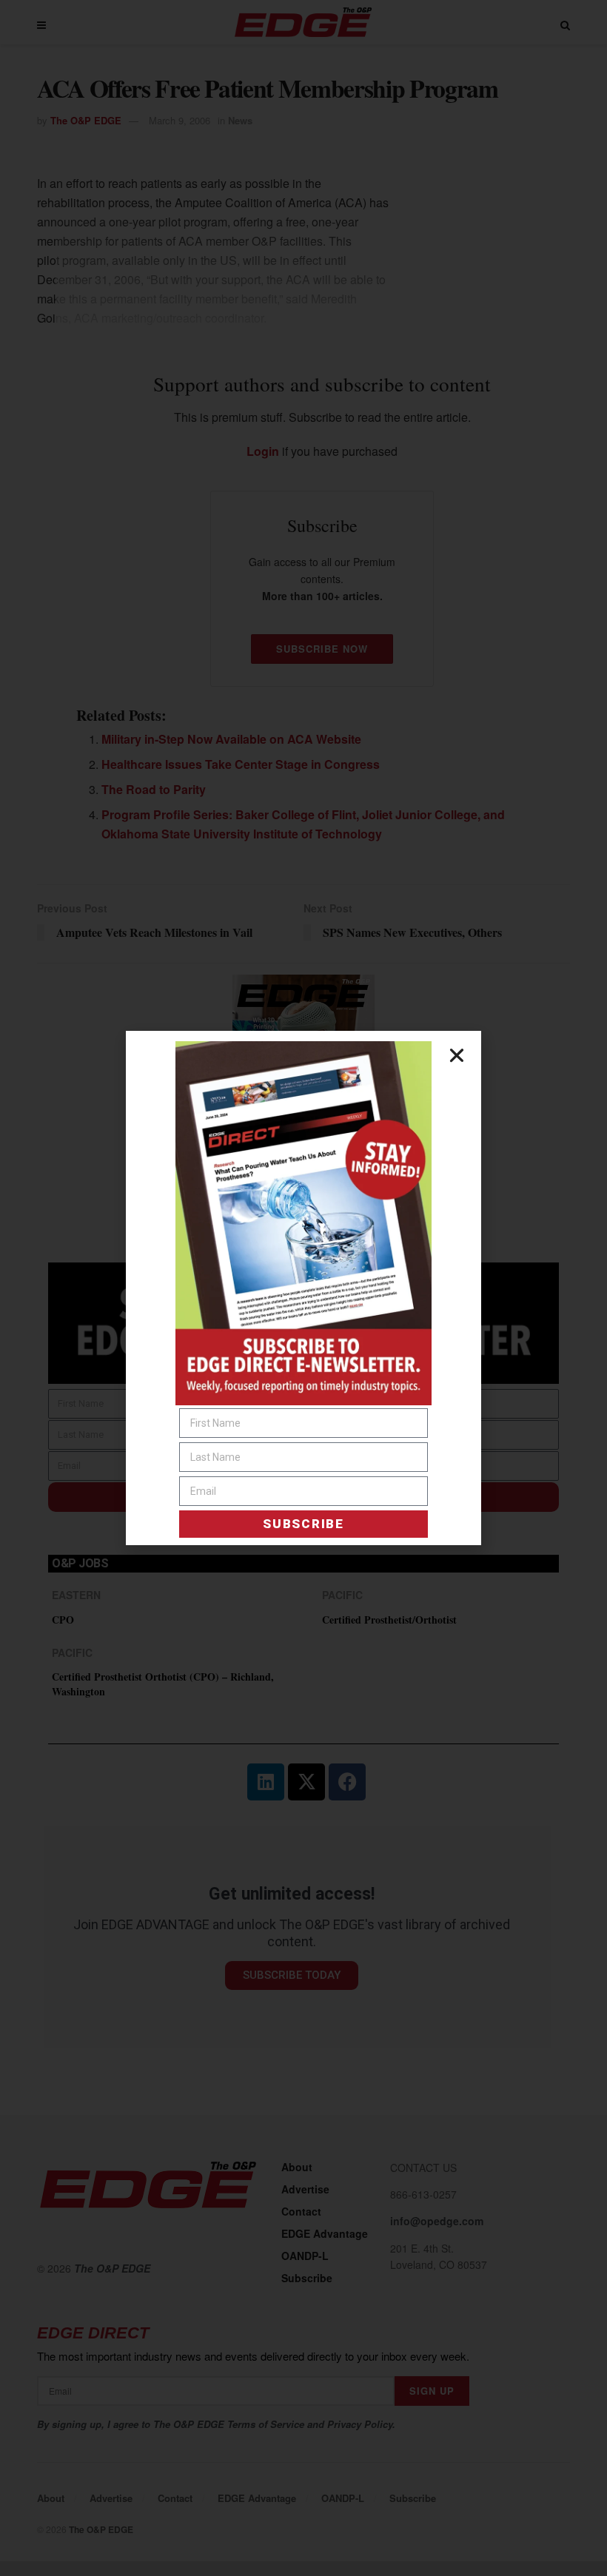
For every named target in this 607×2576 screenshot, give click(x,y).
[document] (303, 1288)
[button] (457, 1055)
